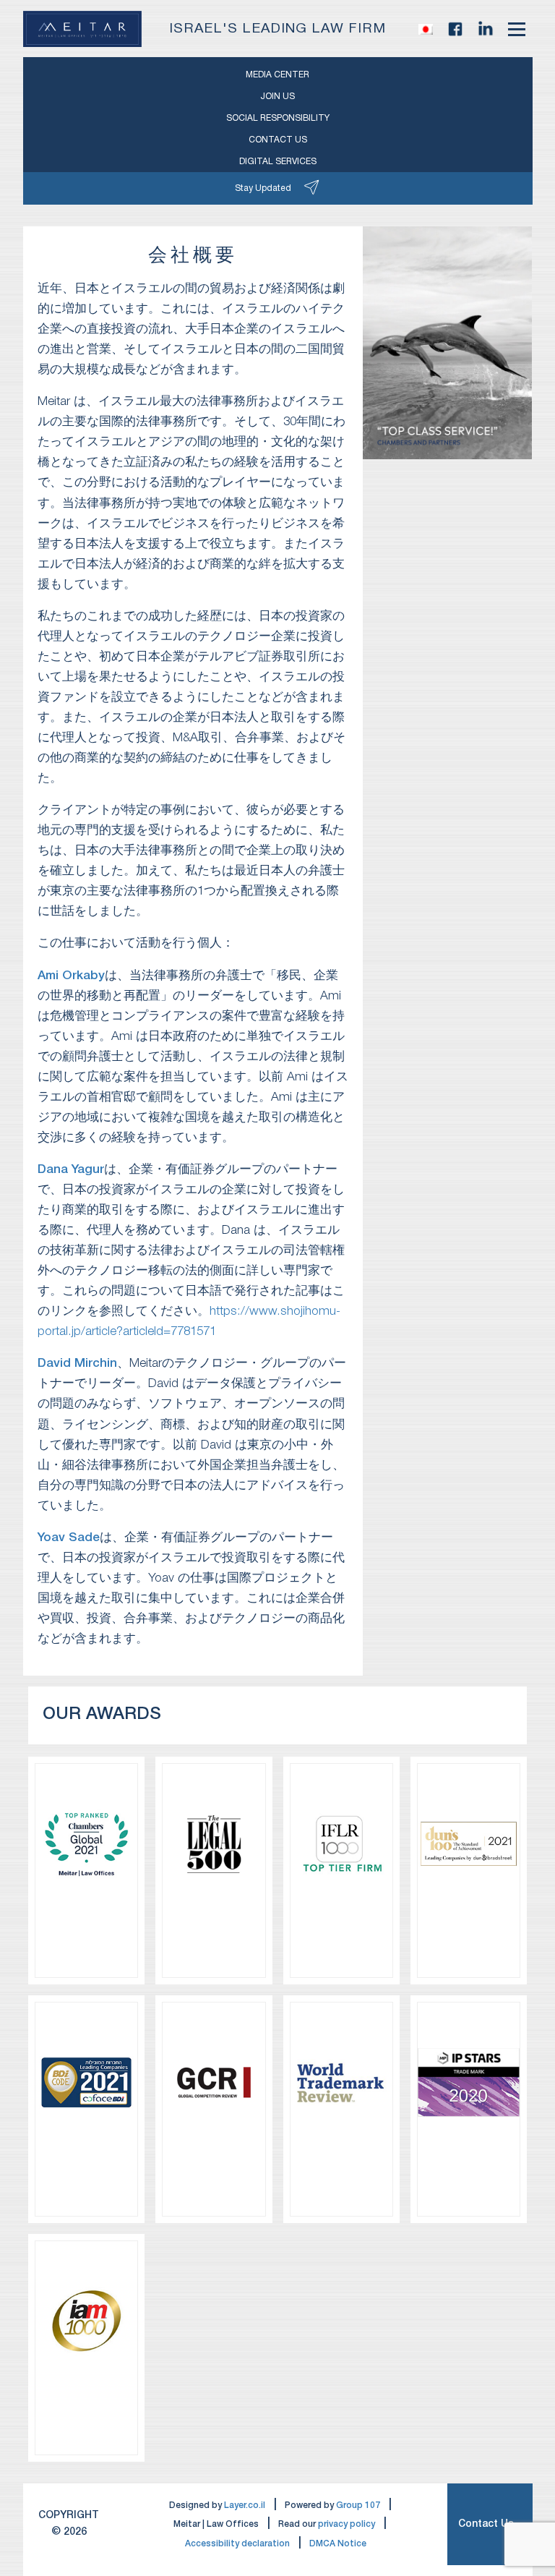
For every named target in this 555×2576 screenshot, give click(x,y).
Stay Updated (263, 188)
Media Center (277, 75)
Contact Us (486, 2524)
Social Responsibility (278, 118)
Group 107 (358, 2505)
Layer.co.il (245, 2505)
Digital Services (278, 162)
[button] (426, 29)
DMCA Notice (338, 2544)
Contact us (278, 140)
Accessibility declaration (237, 2544)
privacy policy (347, 2524)
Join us (277, 97)
